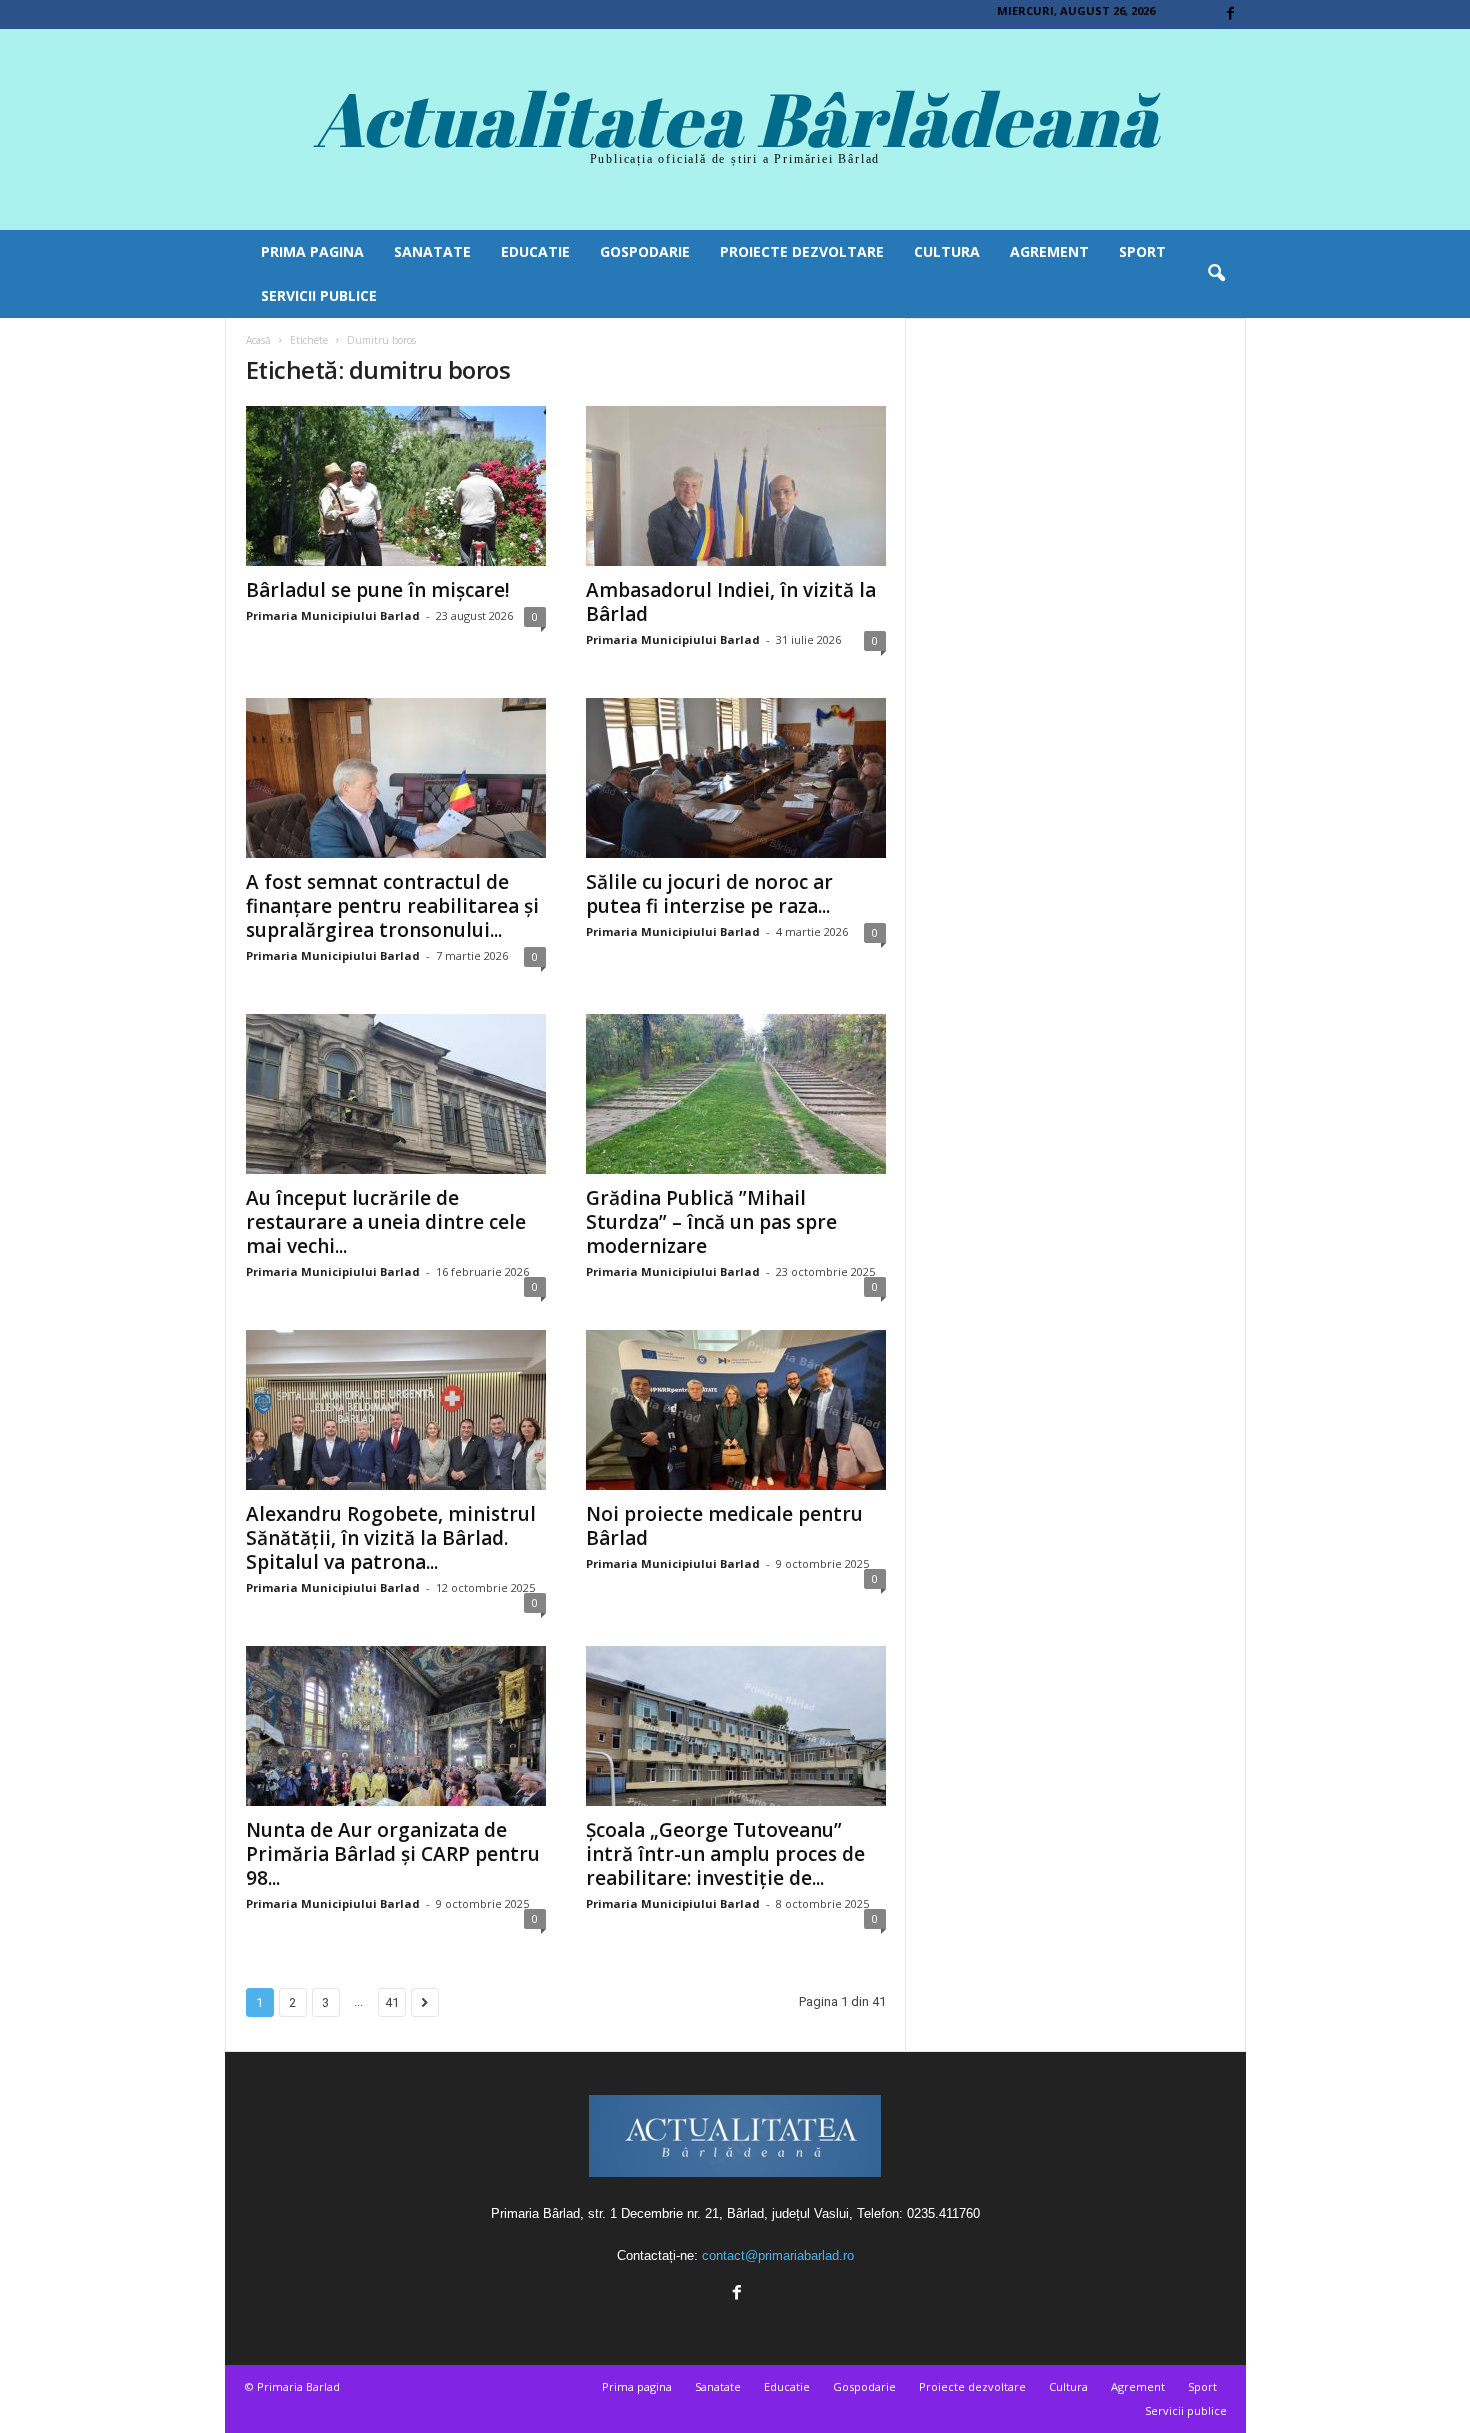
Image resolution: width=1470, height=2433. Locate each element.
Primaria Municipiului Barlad (333, 615)
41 (392, 2002)
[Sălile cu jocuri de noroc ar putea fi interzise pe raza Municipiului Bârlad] (736, 778)
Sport (1142, 251)
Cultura (947, 251)
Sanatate (432, 251)
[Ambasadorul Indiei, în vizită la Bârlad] (736, 486)
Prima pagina (312, 251)
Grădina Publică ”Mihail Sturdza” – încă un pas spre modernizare (711, 1222)
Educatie (535, 251)
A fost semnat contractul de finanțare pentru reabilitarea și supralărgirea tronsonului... (392, 906)
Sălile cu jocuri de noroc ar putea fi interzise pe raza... (709, 894)
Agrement (1049, 251)
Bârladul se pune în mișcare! (378, 590)
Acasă (258, 340)
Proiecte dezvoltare (802, 251)
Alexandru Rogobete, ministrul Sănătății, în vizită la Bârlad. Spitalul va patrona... (391, 1538)
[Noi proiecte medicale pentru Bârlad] (736, 1410)
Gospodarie (645, 251)
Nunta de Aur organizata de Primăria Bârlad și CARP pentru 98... (393, 1854)
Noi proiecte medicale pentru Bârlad (724, 1526)
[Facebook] (1231, 14)
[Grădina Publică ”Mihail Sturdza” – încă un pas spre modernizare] (736, 1094)
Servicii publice (319, 295)
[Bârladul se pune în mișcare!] (396, 486)
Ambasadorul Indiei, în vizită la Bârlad (731, 602)
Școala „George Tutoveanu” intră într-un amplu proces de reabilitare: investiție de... (725, 1854)
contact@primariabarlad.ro (778, 2255)
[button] (1216, 274)
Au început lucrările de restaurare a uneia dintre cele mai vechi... (386, 1222)
